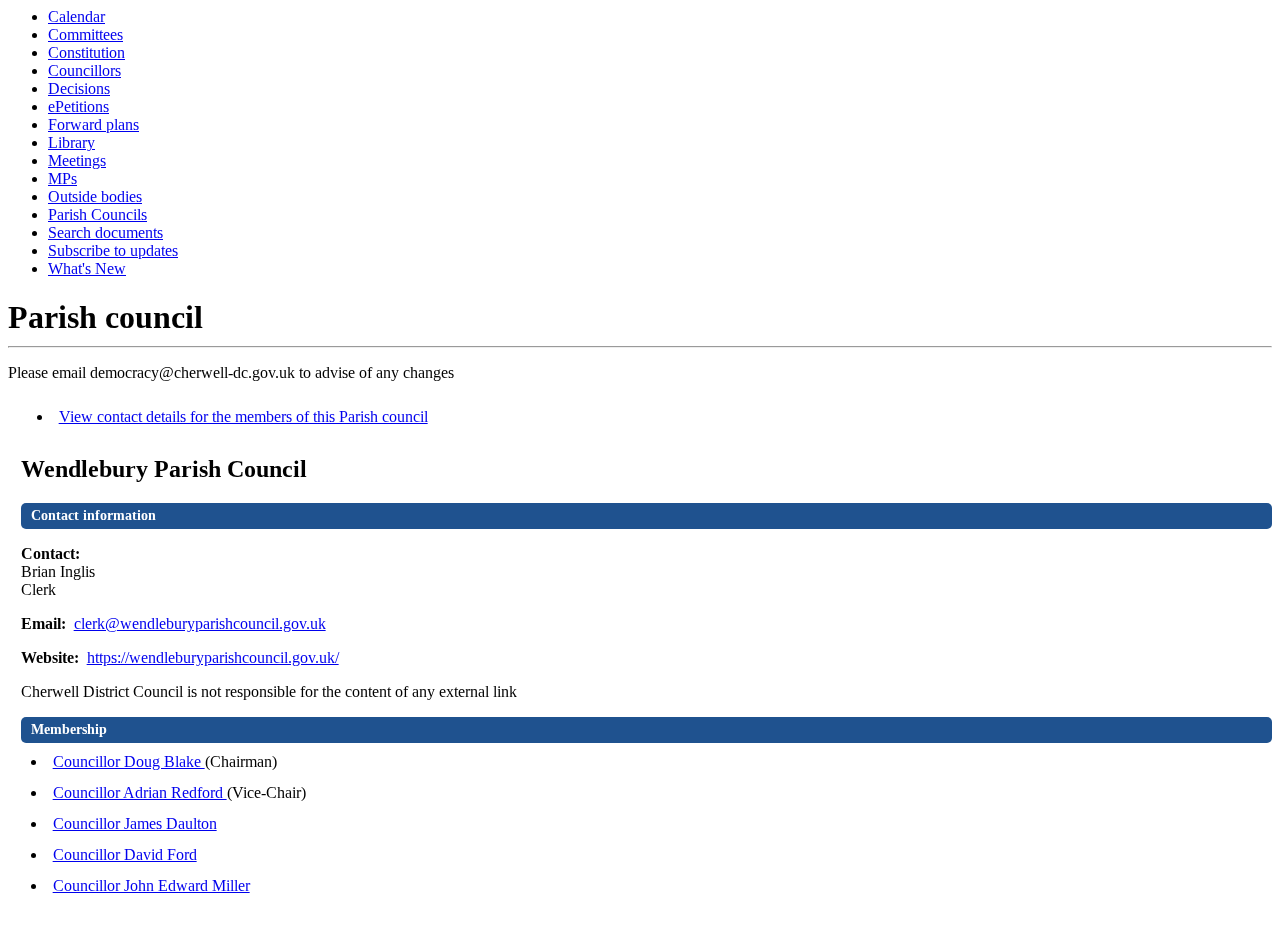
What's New (87, 268)
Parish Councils (97, 214)
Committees (85, 34)
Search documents (105, 232)
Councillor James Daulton (135, 823)
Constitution (86, 52)
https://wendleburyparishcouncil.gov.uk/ (213, 657)
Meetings (77, 160)
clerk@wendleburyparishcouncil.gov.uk (200, 623)
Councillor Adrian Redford (140, 792)
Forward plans (93, 124)
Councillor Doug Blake (129, 761)
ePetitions (78, 106)
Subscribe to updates (113, 250)
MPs (62, 178)
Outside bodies (95, 196)
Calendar (76, 16)
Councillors (84, 70)
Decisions (79, 88)
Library (71, 142)
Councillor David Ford (125, 854)
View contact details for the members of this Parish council (243, 416)
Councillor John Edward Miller (151, 885)
